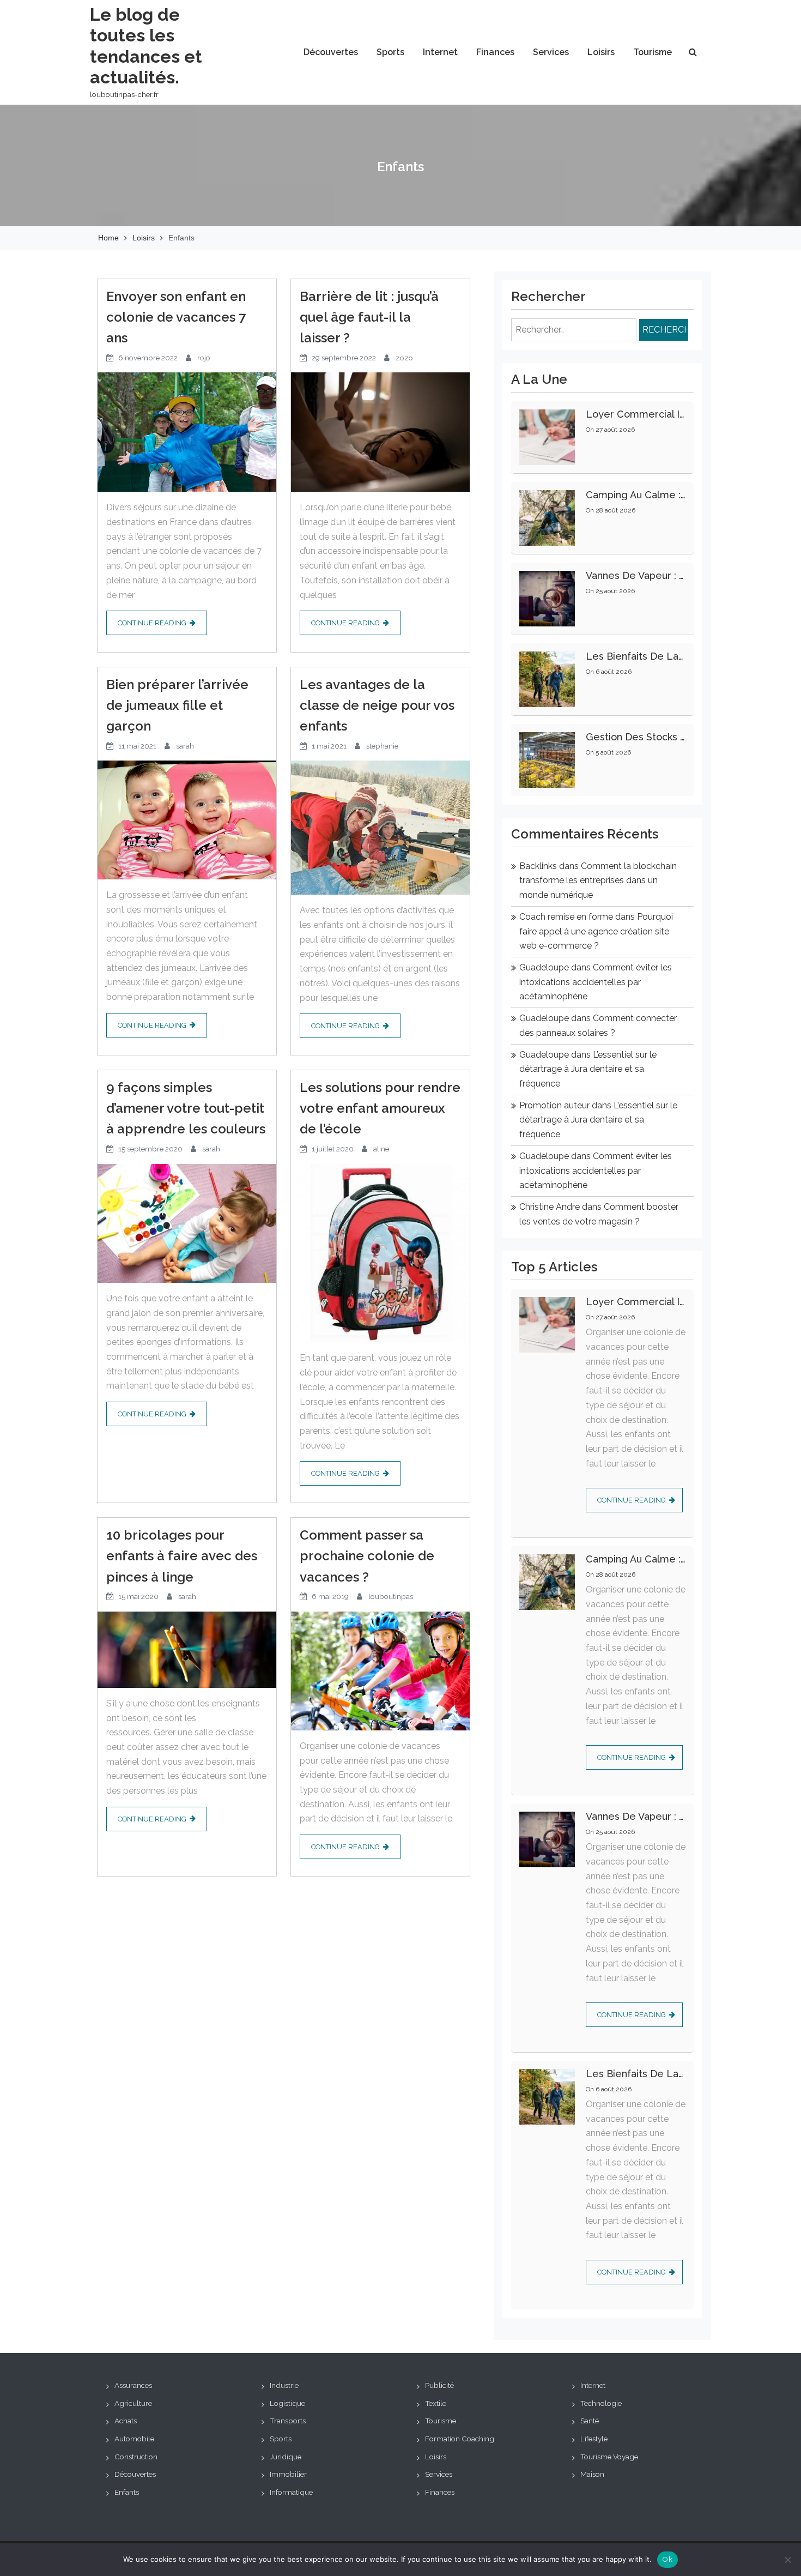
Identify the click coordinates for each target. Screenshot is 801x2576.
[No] (787, 2560)
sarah (185, 746)
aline (381, 1149)
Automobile (134, 2439)
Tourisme (653, 52)
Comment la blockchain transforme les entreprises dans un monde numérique (598, 880)
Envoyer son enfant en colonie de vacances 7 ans (176, 317)
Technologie (601, 2403)
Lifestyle (594, 2439)
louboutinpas (391, 1596)
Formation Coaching (460, 2439)
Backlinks (538, 866)
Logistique (287, 2403)
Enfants (127, 2492)
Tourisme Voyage (609, 2457)
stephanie (382, 746)
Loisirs (601, 52)
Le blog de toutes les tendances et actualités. (146, 46)
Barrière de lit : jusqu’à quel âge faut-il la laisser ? (369, 317)
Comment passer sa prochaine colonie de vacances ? (367, 1556)
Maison (592, 2474)
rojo (204, 358)
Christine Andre (550, 1207)
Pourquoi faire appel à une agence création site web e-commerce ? (596, 931)
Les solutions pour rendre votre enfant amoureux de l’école (380, 1108)
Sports (390, 52)
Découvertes (331, 52)
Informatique (291, 2492)
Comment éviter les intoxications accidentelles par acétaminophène (596, 982)
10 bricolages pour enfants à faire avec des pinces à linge (182, 1556)
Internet (440, 52)
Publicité (439, 2385)
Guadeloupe (544, 967)
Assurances (133, 2385)
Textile (436, 2403)
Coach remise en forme (566, 917)
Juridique (286, 2457)
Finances (495, 52)
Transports (288, 2421)
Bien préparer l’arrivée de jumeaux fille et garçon (177, 705)
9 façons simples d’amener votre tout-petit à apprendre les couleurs (186, 1108)
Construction (136, 2457)
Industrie (284, 2385)
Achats (126, 2421)
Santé (590, 2421)
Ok (667, 2559)
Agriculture (133, 2403)
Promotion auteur (554, 1105)
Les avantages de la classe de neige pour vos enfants (377, 705)
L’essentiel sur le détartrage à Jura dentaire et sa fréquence (588, 1069)
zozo (404, 358)
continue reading (152, 623)
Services (551, 52)
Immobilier (288, 2474)
